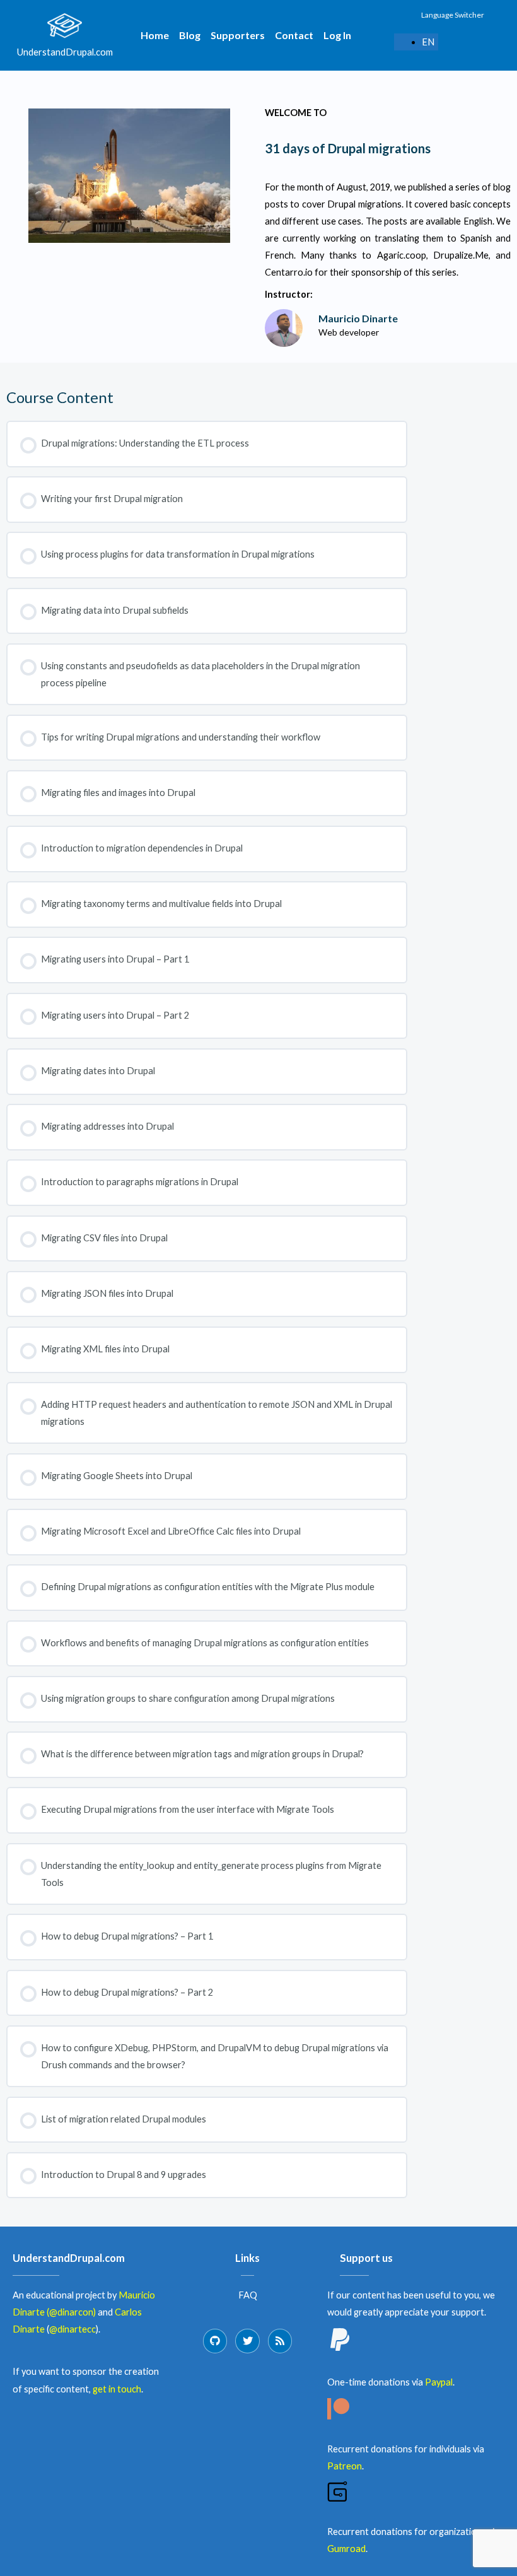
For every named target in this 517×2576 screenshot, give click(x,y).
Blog (190, 35)
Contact (294, 35)
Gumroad (346, 2549)
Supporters (238, 35)
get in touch (117, 2389)
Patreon (345, 2466)
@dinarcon (71, 2312)
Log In (337, 35)
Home (155, 35)
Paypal (439, 2382)
